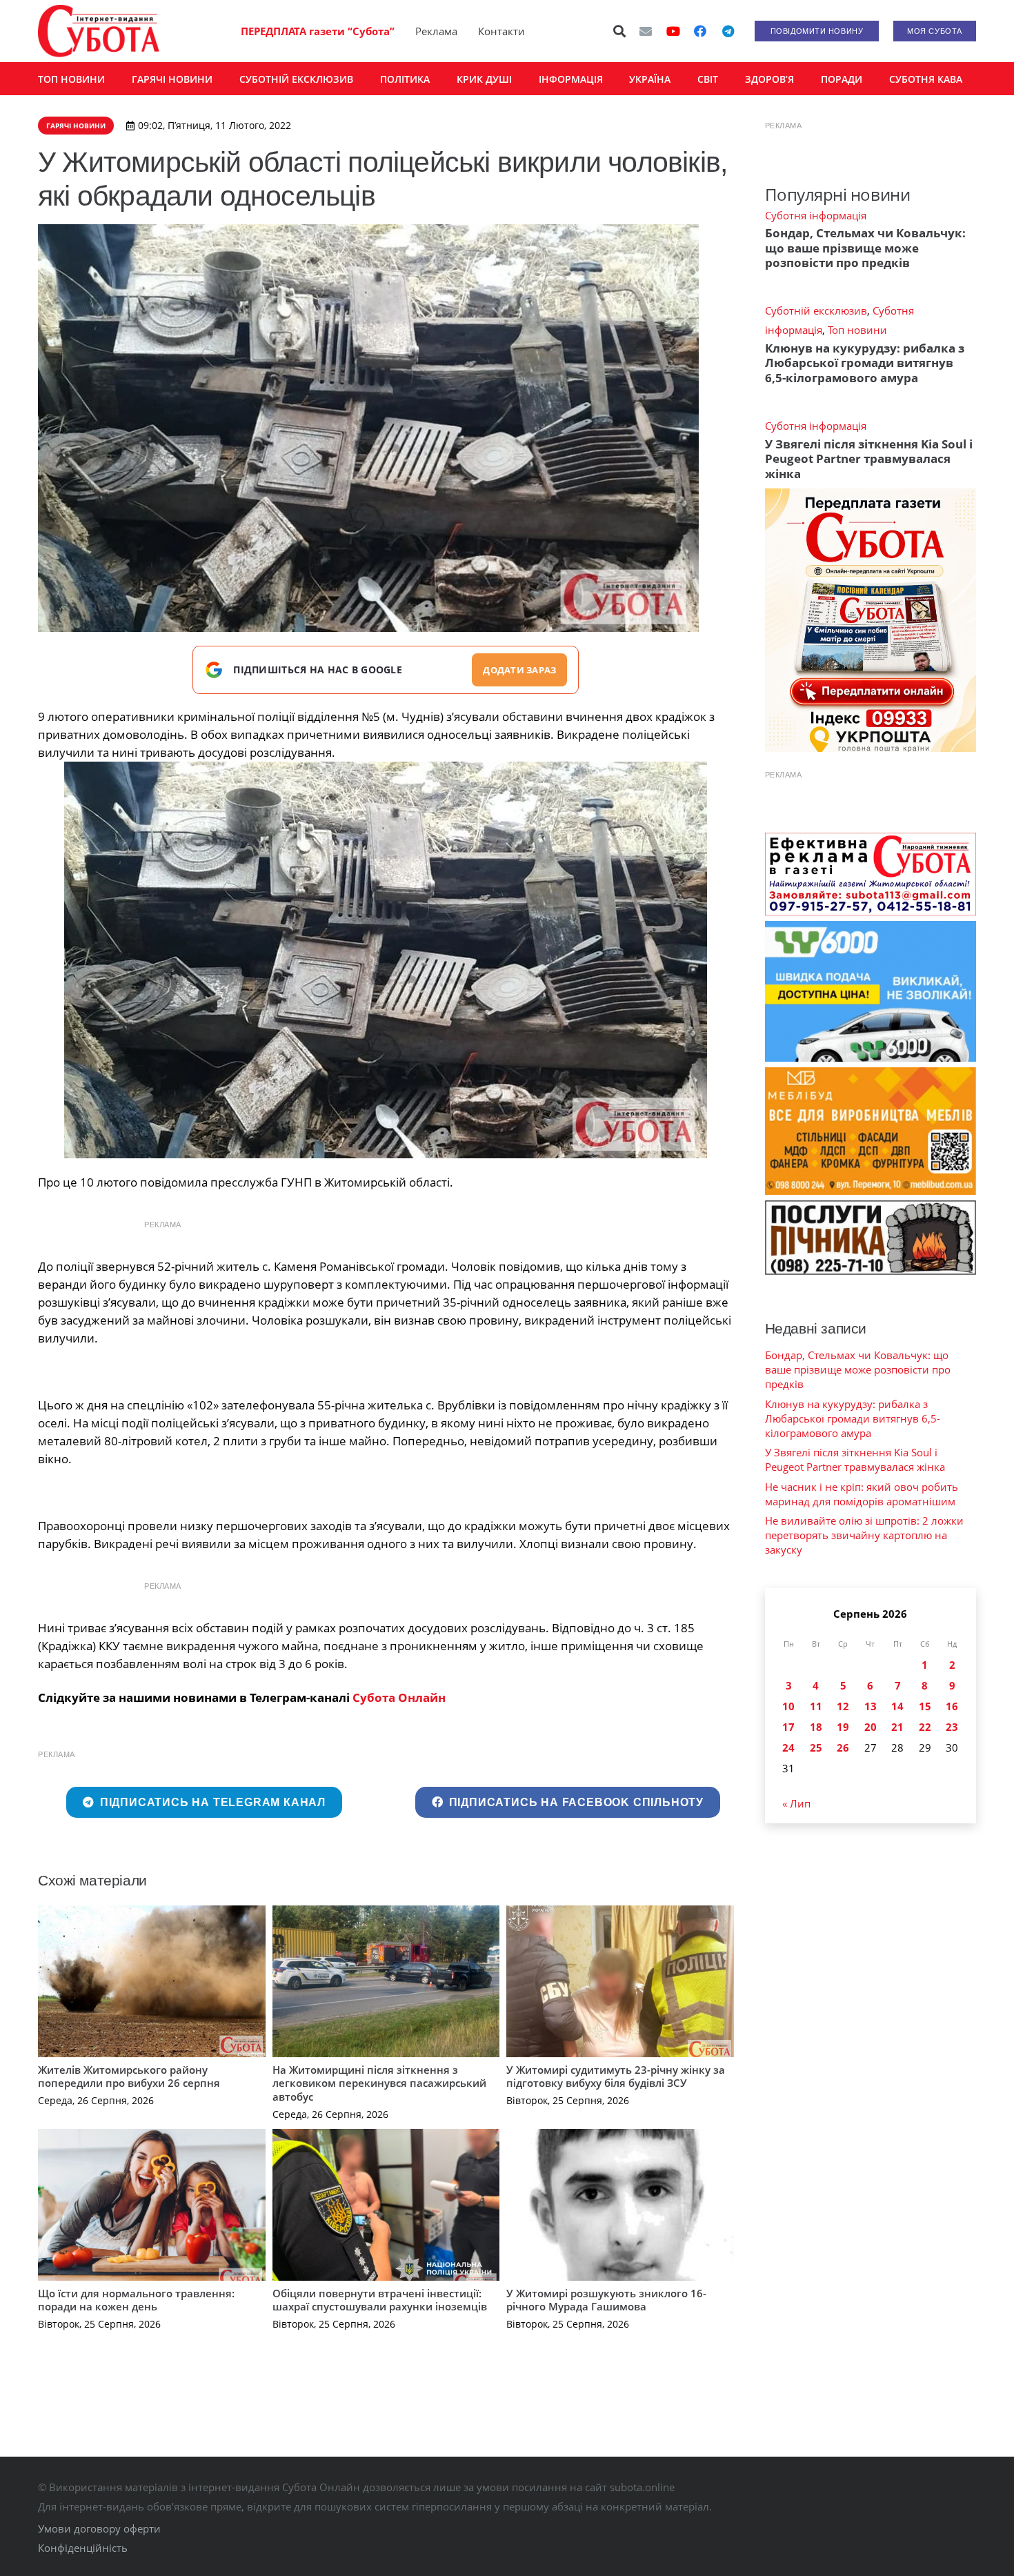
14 (897, 1706)
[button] (620, 31)
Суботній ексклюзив (816, 310)
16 (952, 1706)
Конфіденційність (83, 2548)
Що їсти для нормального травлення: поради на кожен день (136, 2300)
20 (871, 1727)
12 (843, 1706)
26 (843, 1747)
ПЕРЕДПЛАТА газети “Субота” (318, 31)
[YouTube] (673, 31)
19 (843, 1727)
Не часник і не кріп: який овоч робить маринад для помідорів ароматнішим (862, 1494)
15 (925, 1706)
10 (788, 1706)
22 (925, 1727)
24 (788, 1747)
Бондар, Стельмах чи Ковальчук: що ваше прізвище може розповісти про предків (865, 248)
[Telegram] (728, 31)
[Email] (646, 31)
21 (897, 1727)
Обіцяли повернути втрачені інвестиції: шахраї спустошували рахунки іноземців (380, 2300)
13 (871, 1706)
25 (816, 1747)
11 (816, 1706)
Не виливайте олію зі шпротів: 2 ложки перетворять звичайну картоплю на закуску (864, 1535)
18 (816, 1727)
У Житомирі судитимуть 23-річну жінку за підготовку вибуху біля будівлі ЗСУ (616, 2077)
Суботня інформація (816, 215)
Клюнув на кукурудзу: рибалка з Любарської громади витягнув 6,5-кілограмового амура (865, 363)
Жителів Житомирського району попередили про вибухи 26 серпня (129, 2077)
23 (952, 1727)
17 (788, 1727)
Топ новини (857, 330)
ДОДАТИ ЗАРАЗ (519, 670)
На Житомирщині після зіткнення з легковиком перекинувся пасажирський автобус (379, 2083)
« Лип (796, 1803)
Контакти (501, 31)
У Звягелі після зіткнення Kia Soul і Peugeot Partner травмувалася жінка (869, 459)
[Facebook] (700, 31)
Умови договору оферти (99, 2528)
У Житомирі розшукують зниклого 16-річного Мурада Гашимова (606, 2300)
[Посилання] (99, 31)
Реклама (436, 31)
